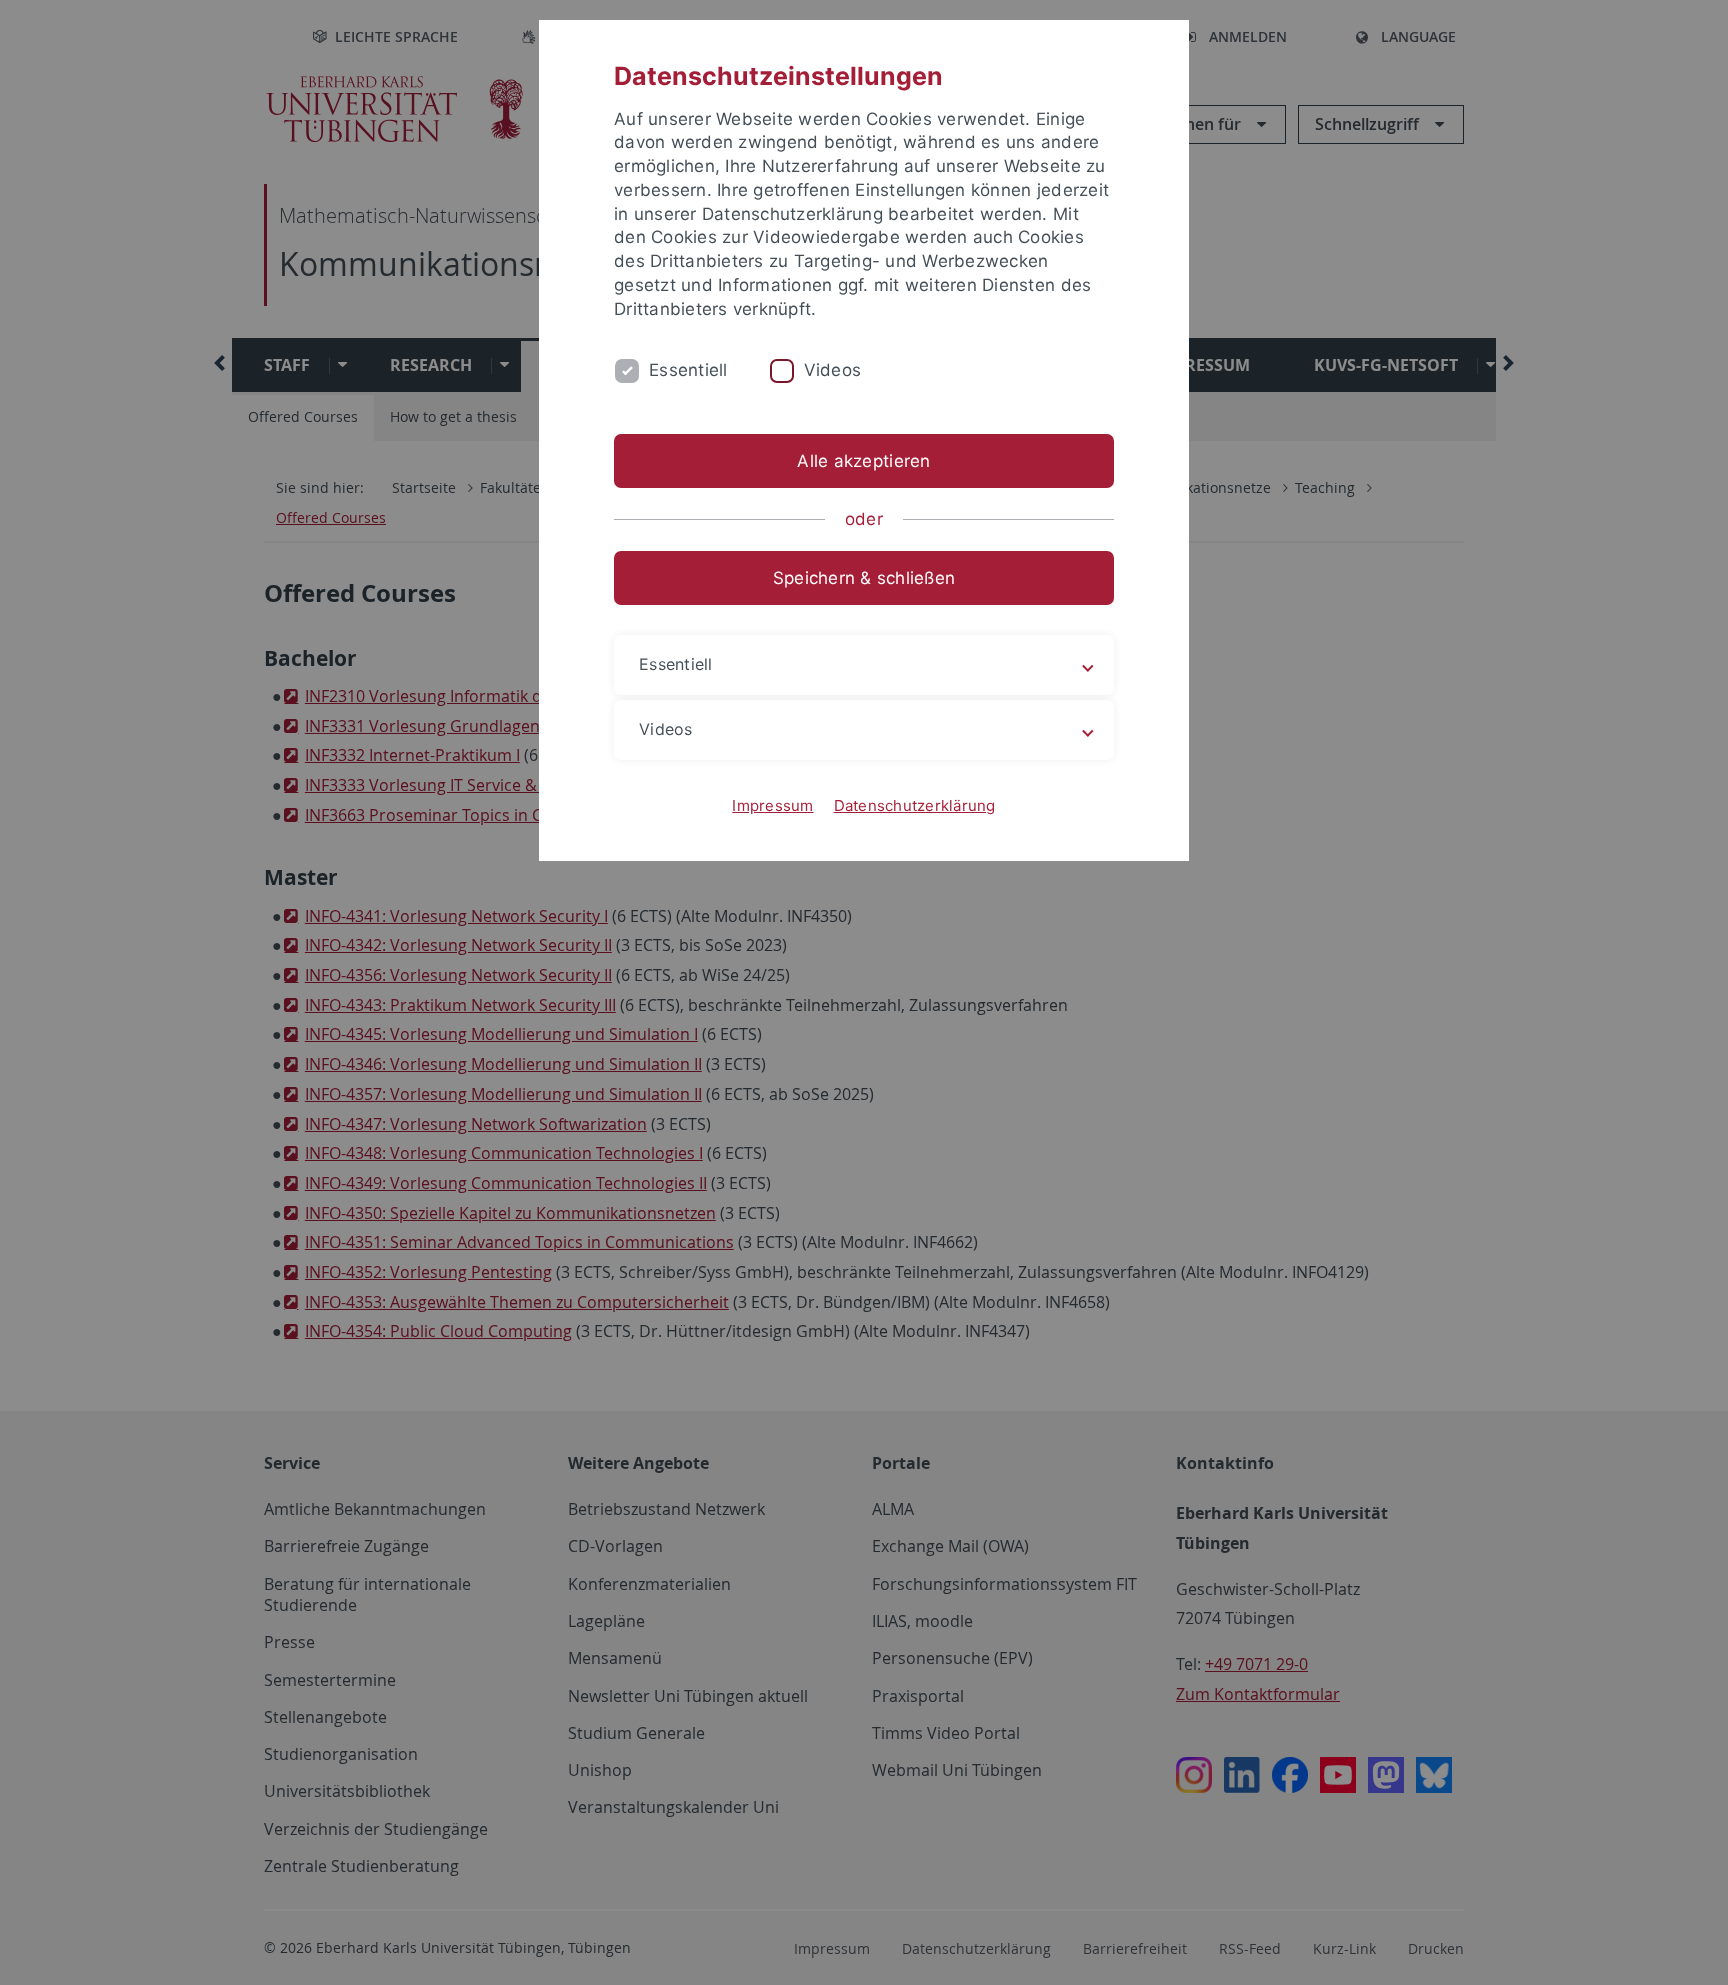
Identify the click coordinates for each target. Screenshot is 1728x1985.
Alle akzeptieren (863, 461)
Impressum (772, 805)
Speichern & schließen (864, 578)
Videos (833, 370)
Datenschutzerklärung (915, 805)
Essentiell (688, 370)
